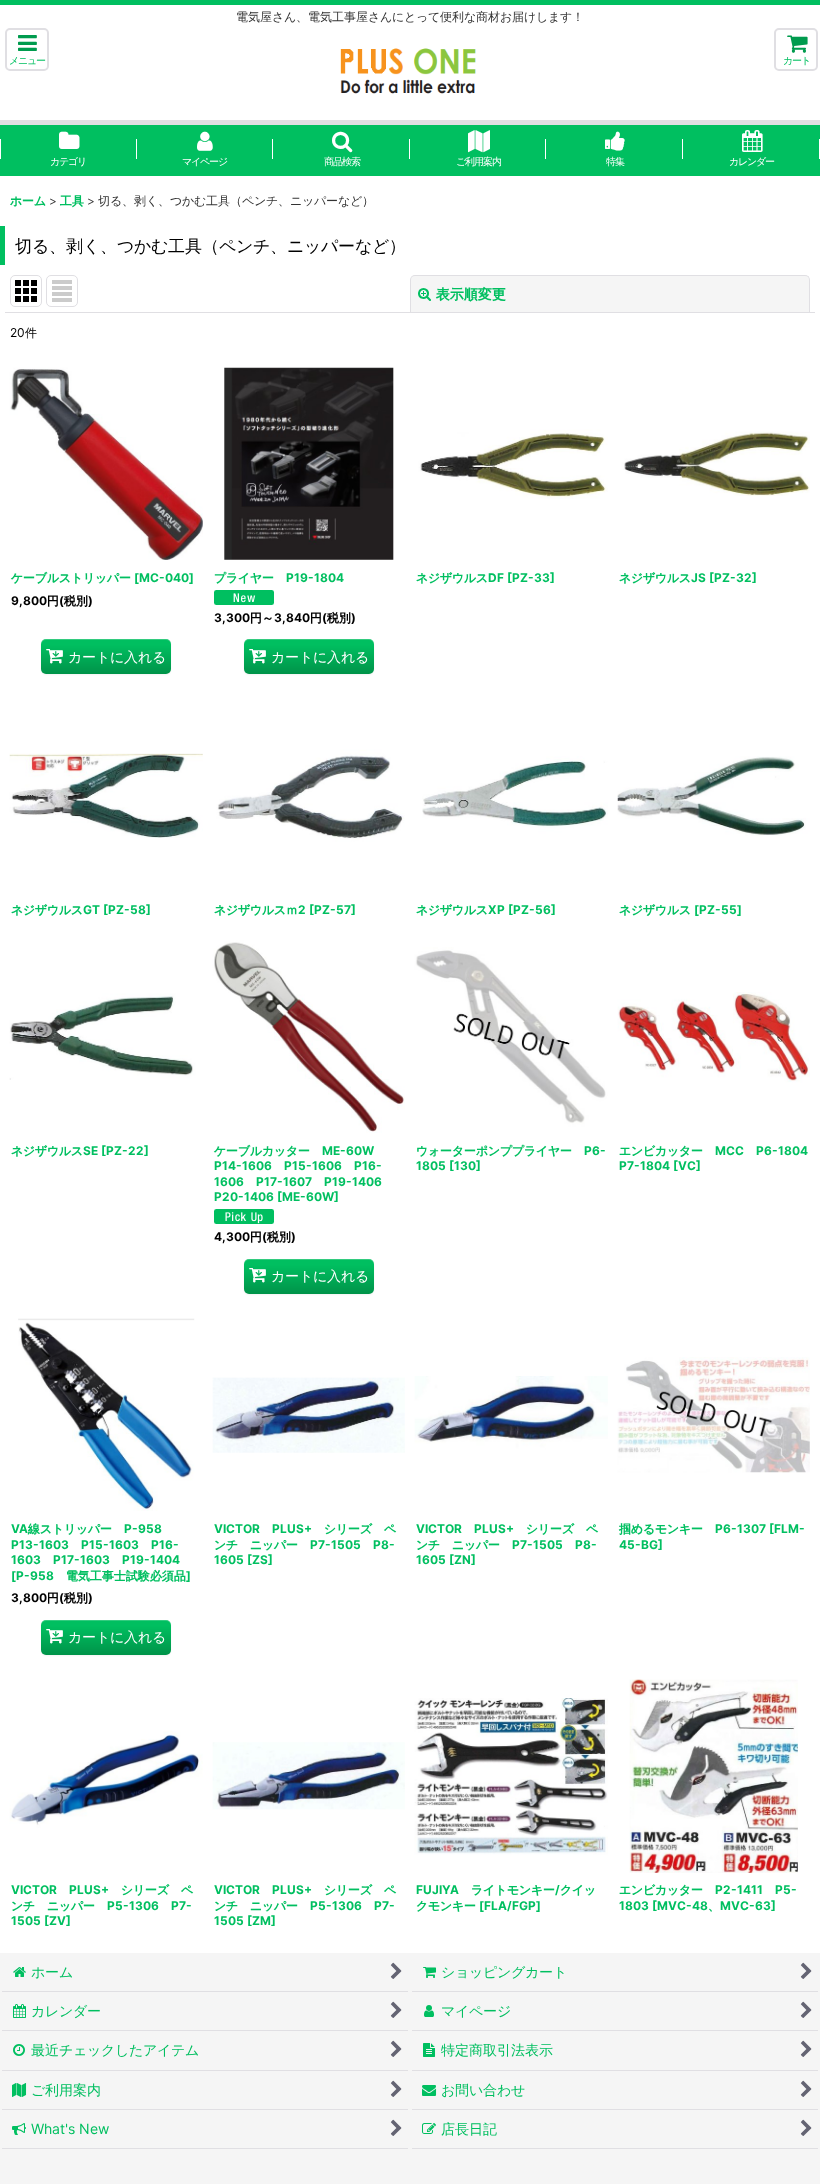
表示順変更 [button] (471, 293)
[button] (27, 49)
